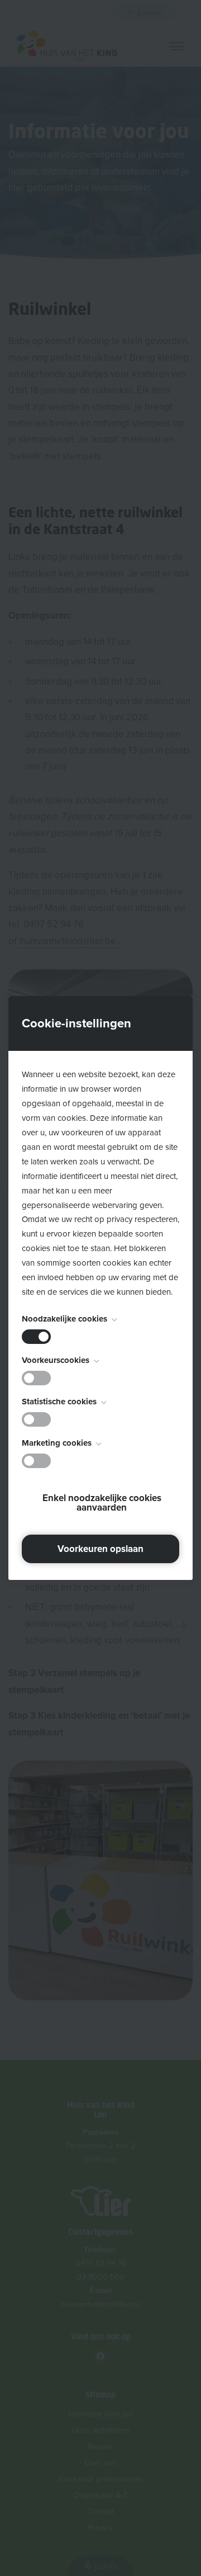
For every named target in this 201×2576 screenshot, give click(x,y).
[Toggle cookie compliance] (36, 1378)
